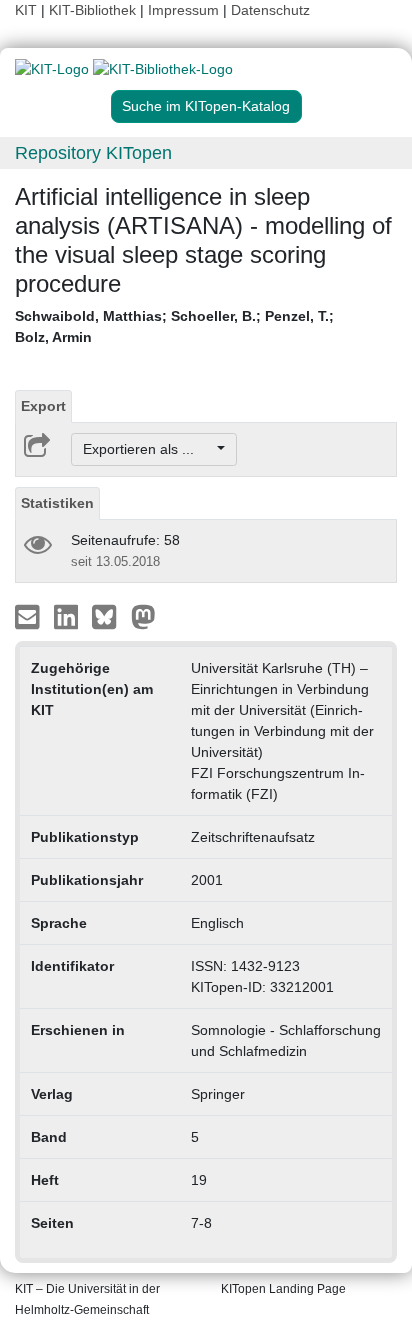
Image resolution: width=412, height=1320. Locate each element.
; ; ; (174, 326)
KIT (26, 10)
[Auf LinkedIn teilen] (68, 616)
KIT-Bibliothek (94, 10)
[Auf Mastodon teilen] (143, 616)
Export (43, 406)
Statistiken (57, 503)
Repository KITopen (93, 153)
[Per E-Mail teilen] (29, 616)
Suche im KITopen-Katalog (206, 106)
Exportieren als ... (148, 449)
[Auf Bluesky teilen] (109, 616)
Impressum (183, 10)
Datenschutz (270, 10)
